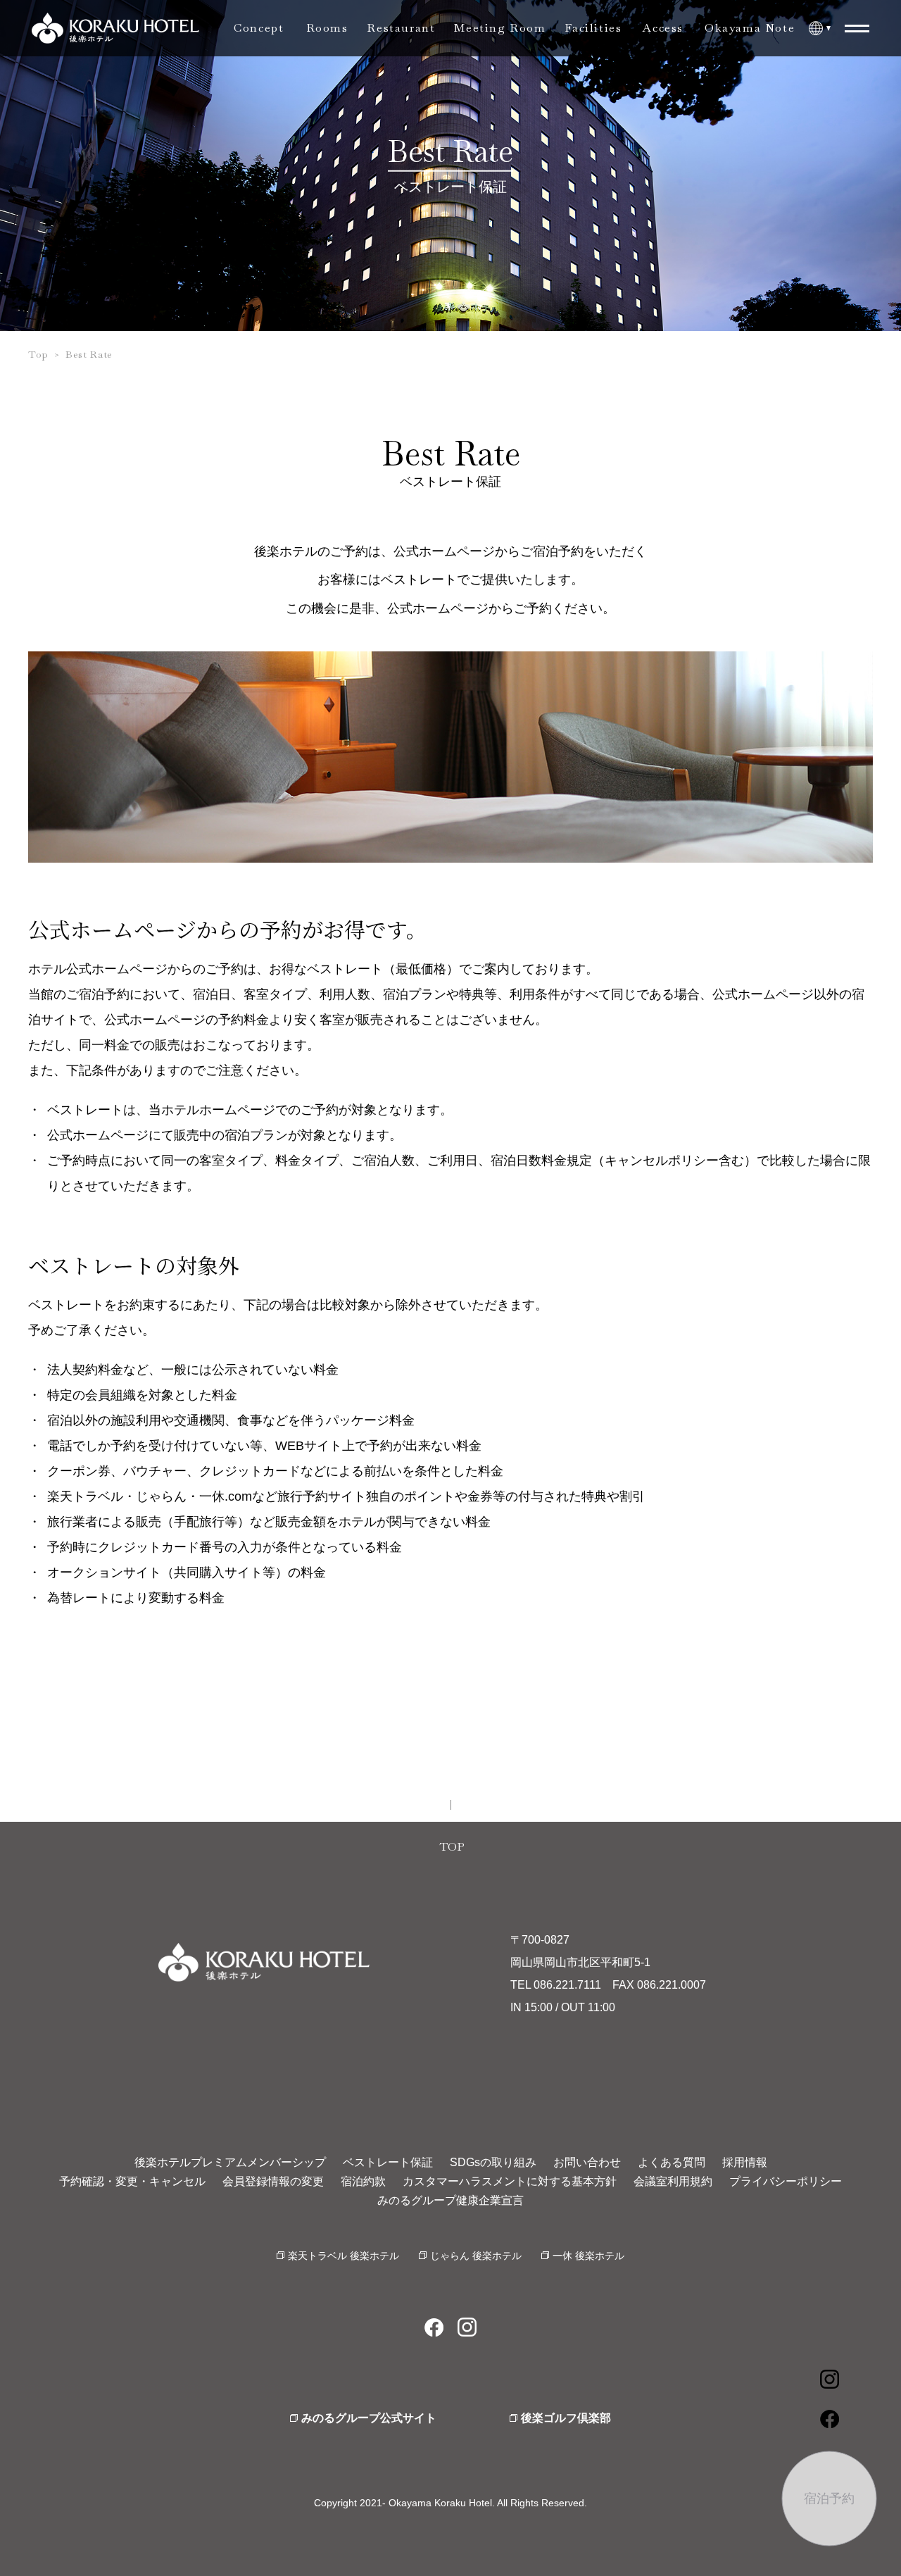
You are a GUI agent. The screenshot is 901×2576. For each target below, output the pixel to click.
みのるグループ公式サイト (369, 2418)
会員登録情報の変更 (273, 2181)
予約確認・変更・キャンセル (132, 2181)
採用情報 (745, 2162)
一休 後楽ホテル (588, 2256)
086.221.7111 (567, 1985)
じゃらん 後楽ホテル (476, 2256)
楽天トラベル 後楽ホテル (344, 2256)
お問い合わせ (587, 2162)
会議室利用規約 (673, 2181)
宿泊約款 (363, 2181)
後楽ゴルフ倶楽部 (566, 2418)
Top (38, 354)
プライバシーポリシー (786, 2181)
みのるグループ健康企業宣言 (450, 2200)
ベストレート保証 (388, 2162)
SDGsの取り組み (493, 2162)
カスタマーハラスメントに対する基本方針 (510, 2181)
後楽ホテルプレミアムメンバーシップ (230, 2162)
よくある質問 (672, 2162)
